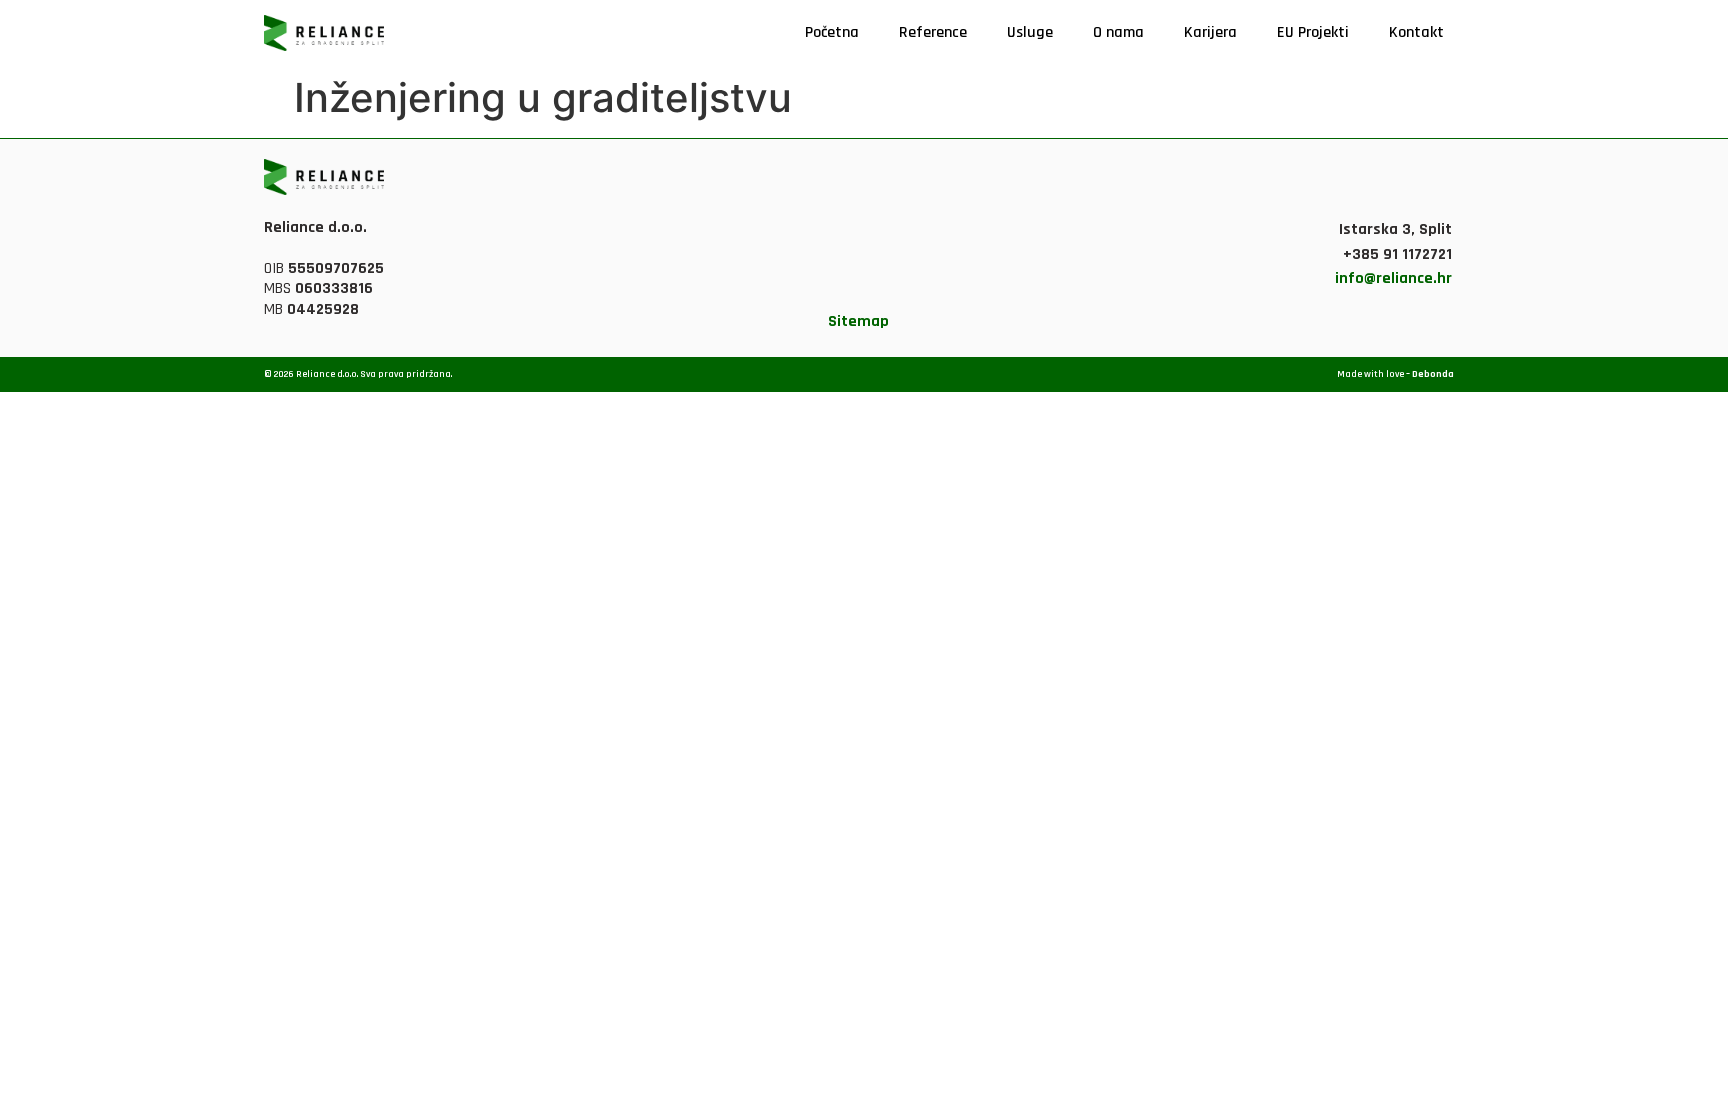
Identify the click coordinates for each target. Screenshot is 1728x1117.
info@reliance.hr (1393, 278)
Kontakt (1416, 32)
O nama (1118, 32)
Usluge (1030, 32)
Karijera (1210, 32)
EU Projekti (1313, 32)
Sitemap (858, 321)
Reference (933, 32)
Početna (832, 32)
